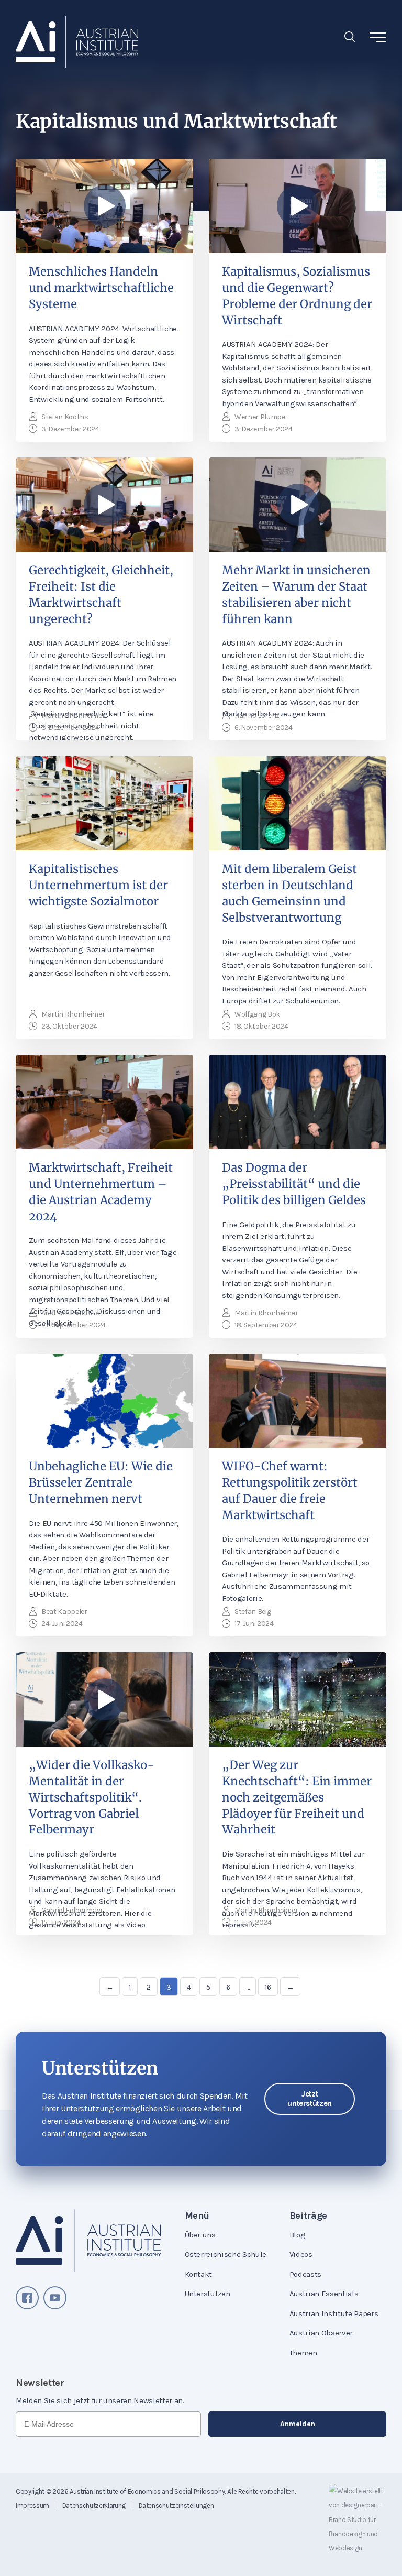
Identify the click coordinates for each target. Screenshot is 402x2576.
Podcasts (305, 2274)
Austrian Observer (321, 2333)
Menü (197, 2215)
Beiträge (308, 2215)
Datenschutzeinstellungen (176, 2506)
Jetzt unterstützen (310, 2099)
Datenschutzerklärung (94, 2506)
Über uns (200, 2235)
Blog (298, 2235)
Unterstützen (208, 2294)
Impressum (32, 2506)
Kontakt (199, 2274)
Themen (303, 2353)
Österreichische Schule (226, 2254)
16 (268, 1987)
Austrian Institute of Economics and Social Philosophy (147, 2491)
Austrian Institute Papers (334, 2313)
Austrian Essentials (324, 2294)
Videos (301, 2254)
